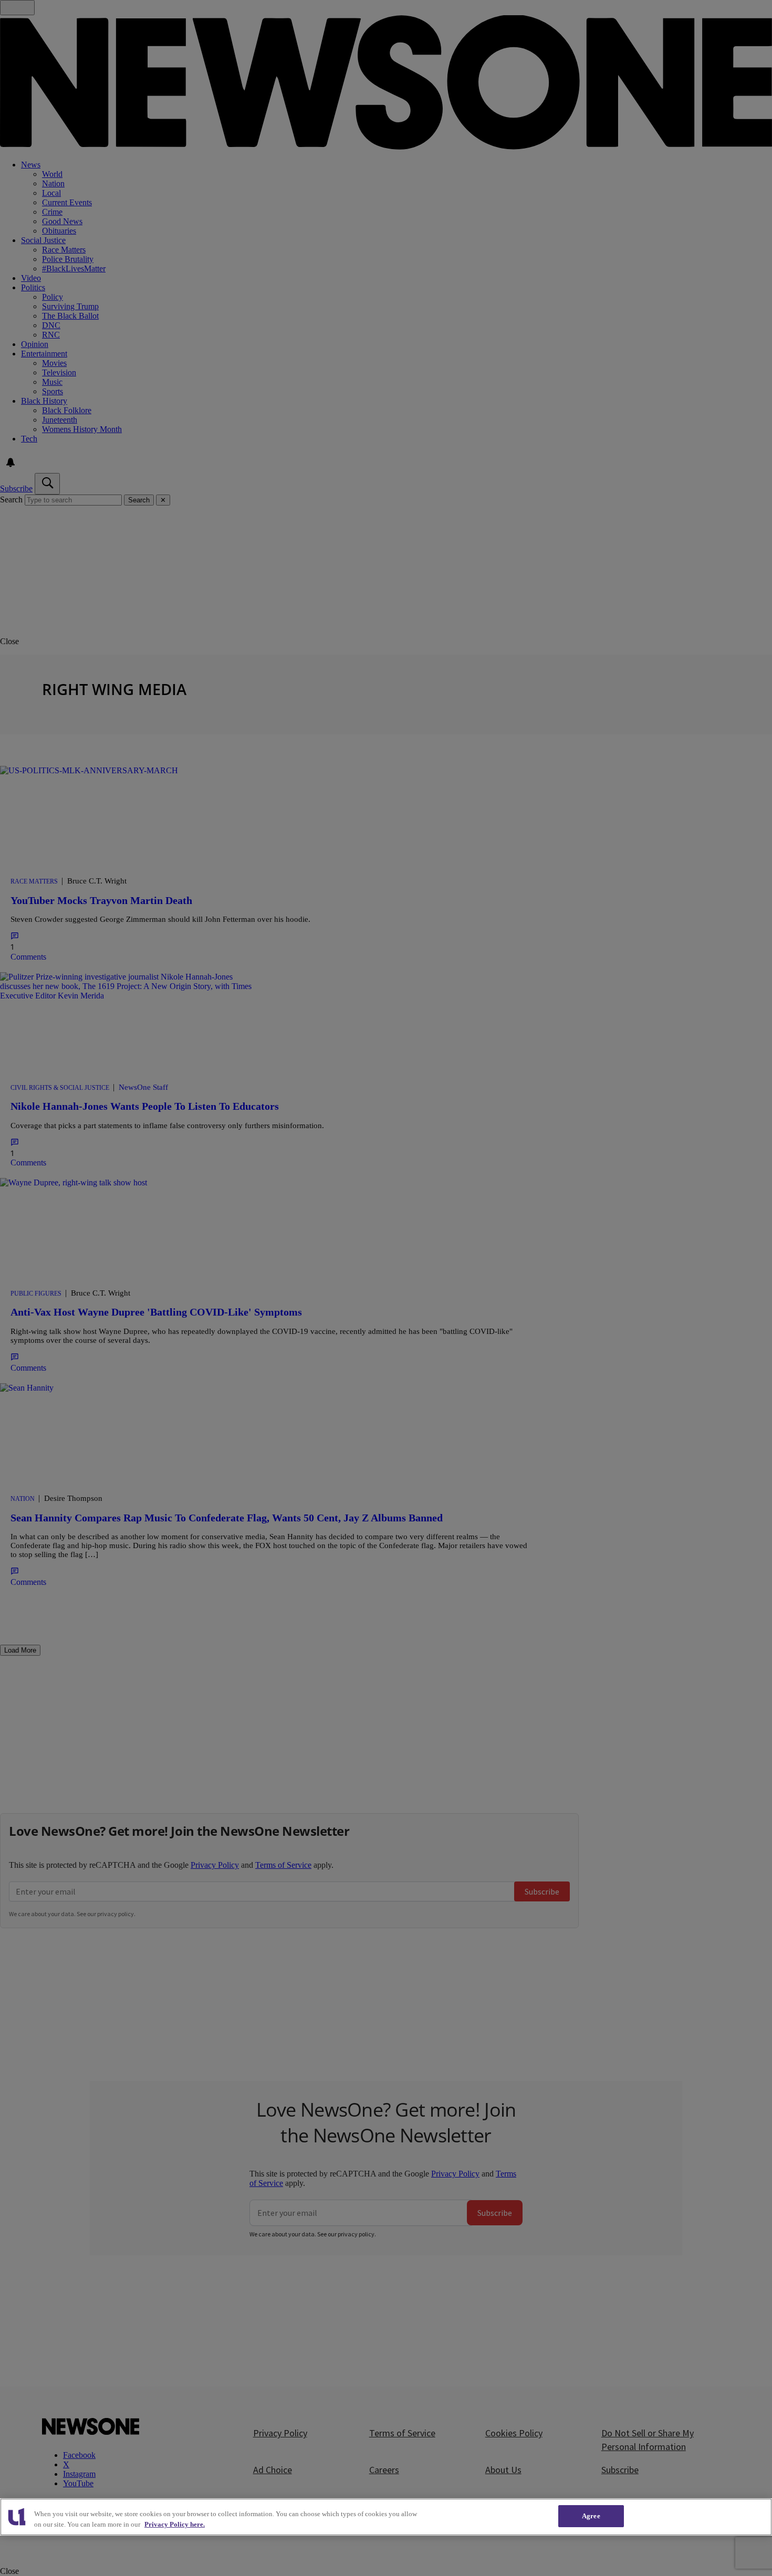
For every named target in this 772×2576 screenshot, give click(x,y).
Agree (591, 2516)
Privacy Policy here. (175, 2524)
